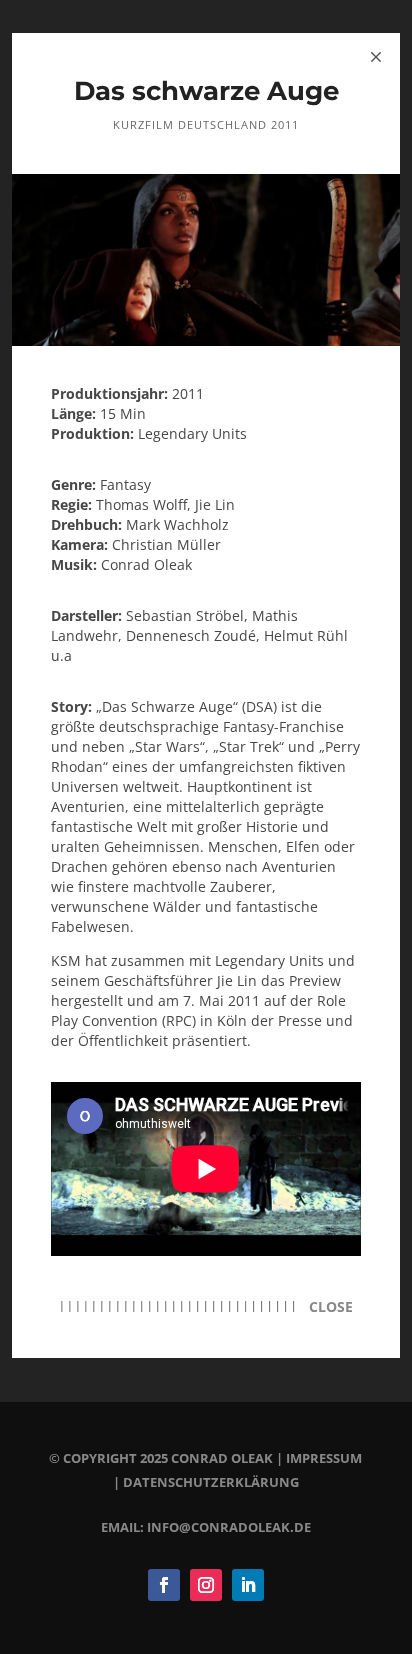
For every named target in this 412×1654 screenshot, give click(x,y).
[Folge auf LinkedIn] (248, 1585)
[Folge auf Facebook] (164, 1585)
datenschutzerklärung (211, 1482)
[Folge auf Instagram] (206, 1585)
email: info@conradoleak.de (206, 1527)
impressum (324, 1458)
